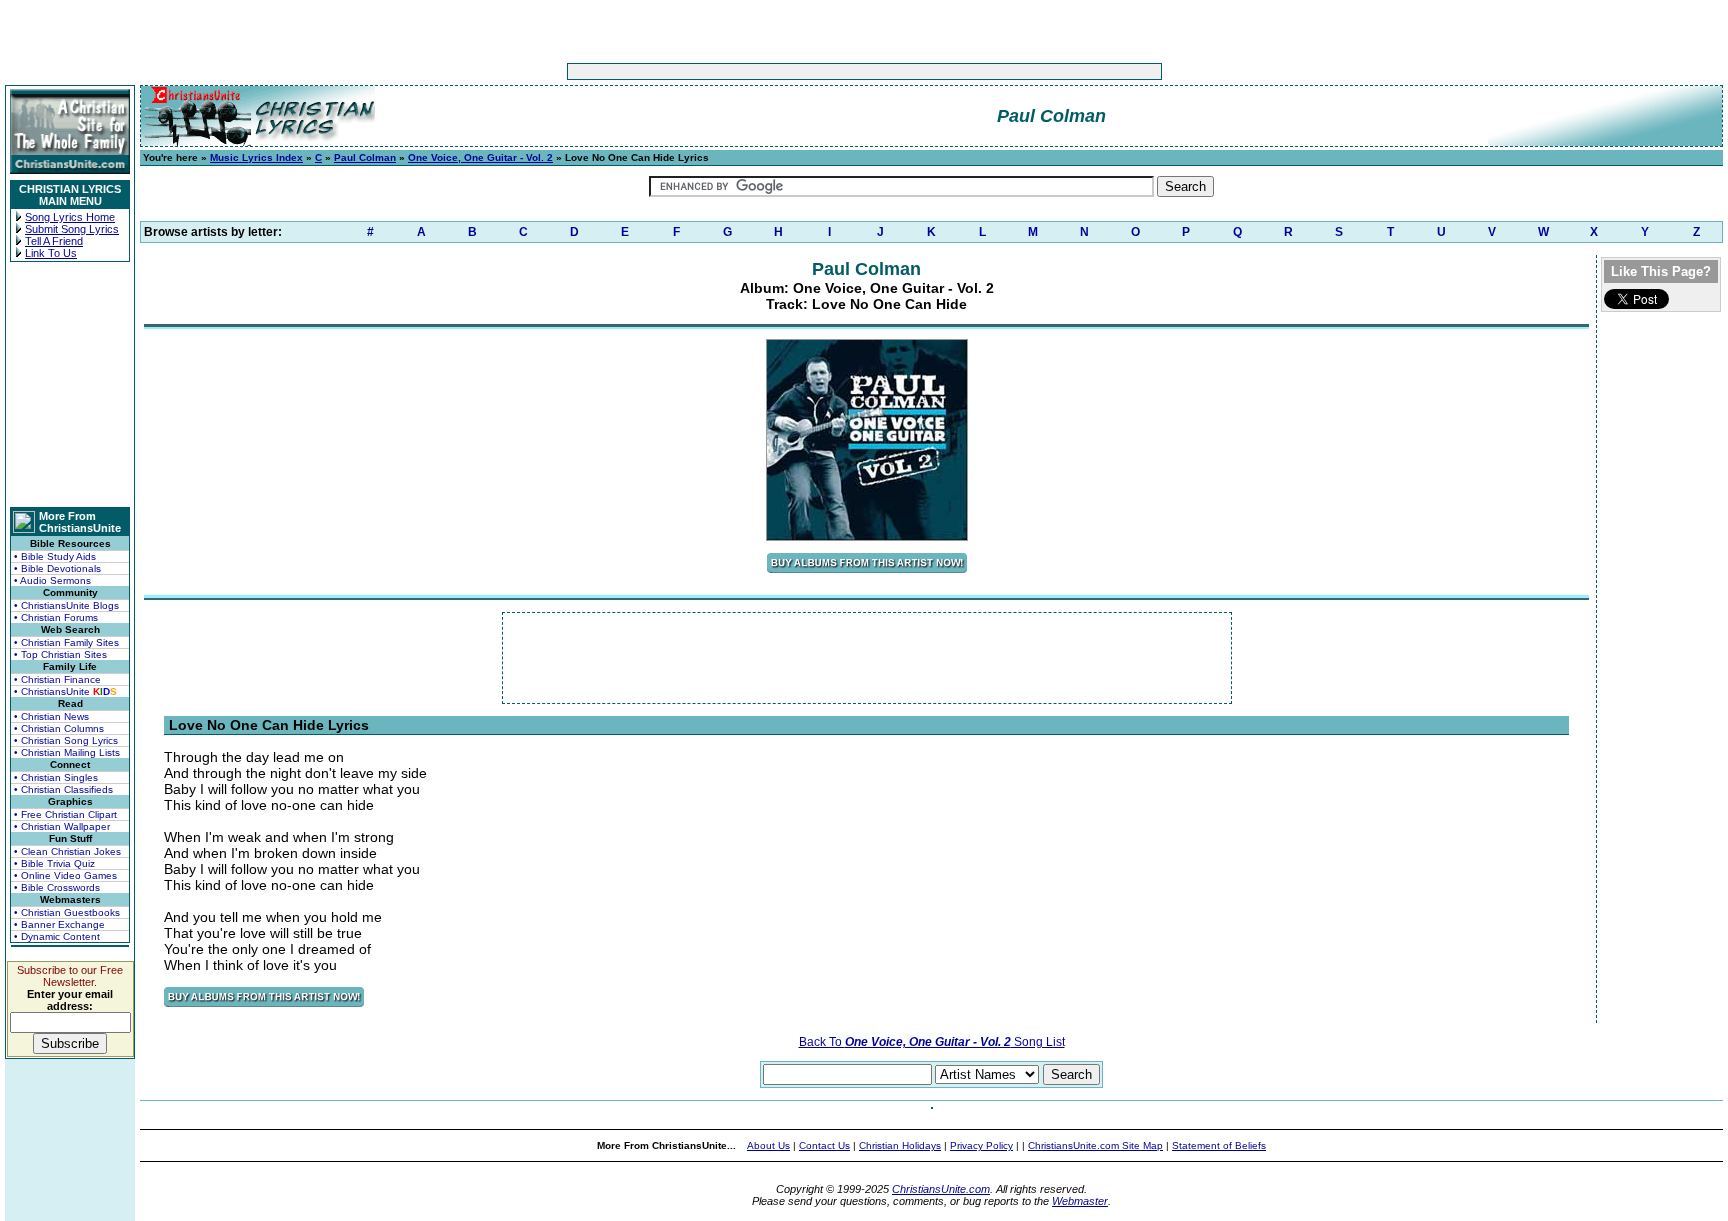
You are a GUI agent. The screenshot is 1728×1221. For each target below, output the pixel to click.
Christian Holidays (900, 1145)
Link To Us (51, 253)
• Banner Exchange (59, 924)
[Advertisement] (802, 71)
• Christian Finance (57, 679)
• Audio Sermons (52, 580)
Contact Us (824, 1145)
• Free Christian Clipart (65, 814)
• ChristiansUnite (65, 691)
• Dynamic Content (57, 936)
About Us (768, 1145)
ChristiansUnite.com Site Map (1095, 1145)
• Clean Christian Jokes (67, 851)
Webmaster (1080, 1201)
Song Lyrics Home (70, 217)
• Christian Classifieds (63, 789)
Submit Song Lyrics (72, 229)
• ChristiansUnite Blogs (66, 605)
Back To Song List (932, 1042)
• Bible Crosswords (57, 887)
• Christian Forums (56, 617)
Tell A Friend (54, 241)
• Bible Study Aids (55, 556)
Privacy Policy (981, 1145)
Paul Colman (365, 157)
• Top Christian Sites (60, 654)
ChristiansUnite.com (941, 1189)
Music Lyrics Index (256, 157)
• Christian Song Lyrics (66, 740)
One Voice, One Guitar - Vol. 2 (480, 157)
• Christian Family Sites (66, 642)
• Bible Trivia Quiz (54, 863)
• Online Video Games (65, 875)
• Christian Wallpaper (62, 826)
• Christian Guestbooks (67, 912)
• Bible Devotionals (57, 568)
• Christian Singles (56, 777)
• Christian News (51, 716)
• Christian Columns (59, 728)
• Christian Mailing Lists (67, 752)
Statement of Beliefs (1219, 1145)
